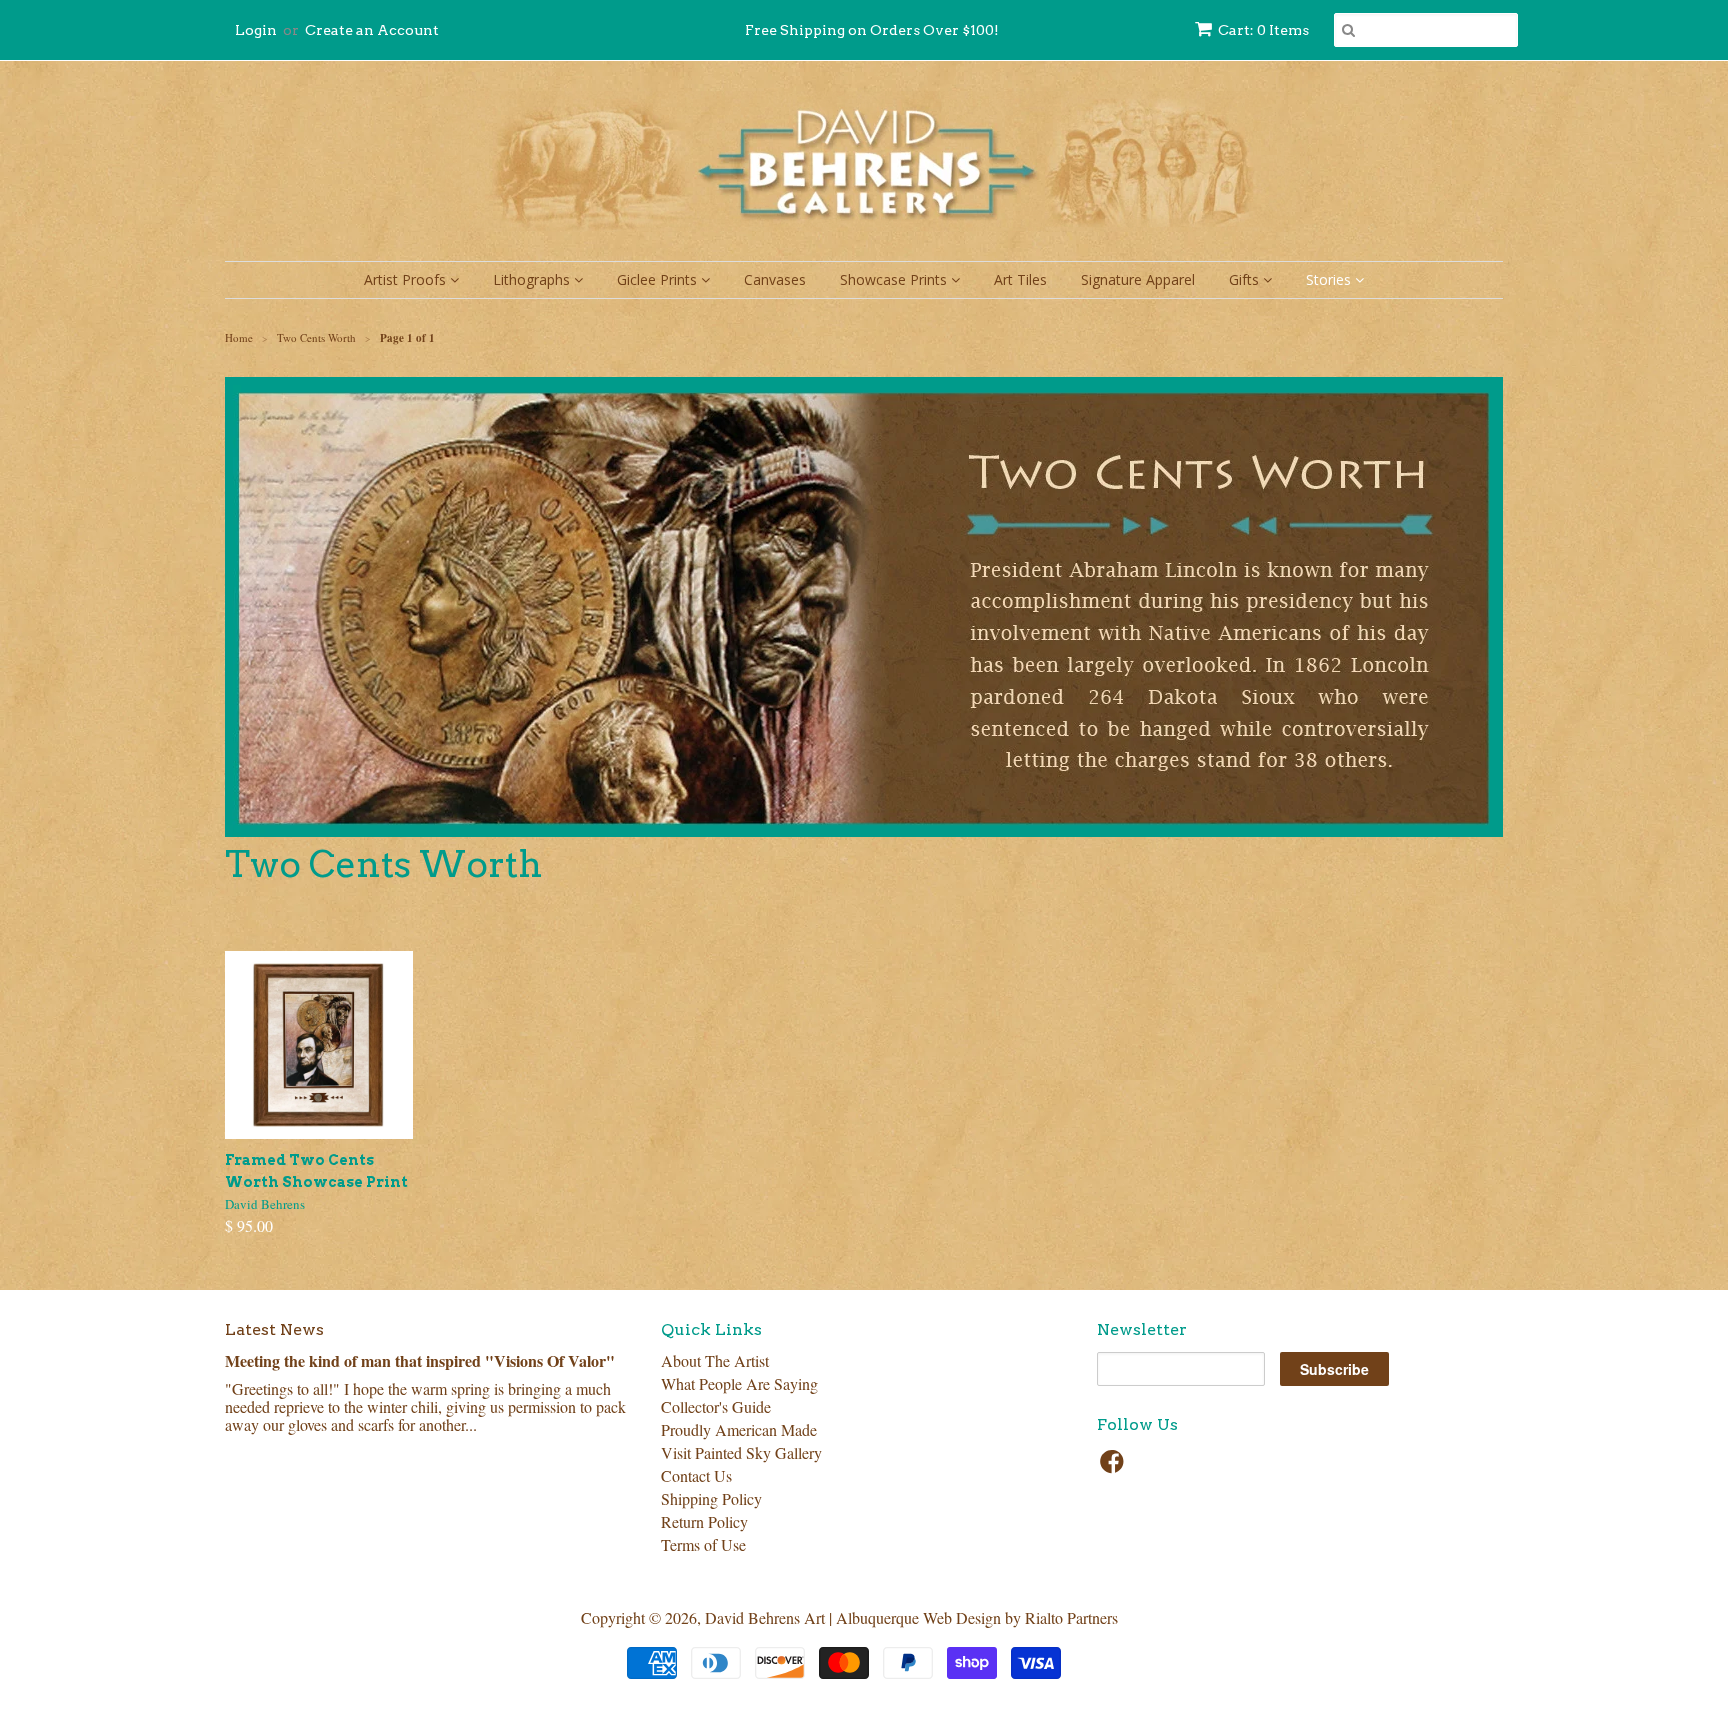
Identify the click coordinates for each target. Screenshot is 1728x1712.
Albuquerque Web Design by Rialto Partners (977, 1617)
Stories (1330, 279)
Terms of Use (703, 1544)
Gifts (1246, 279)
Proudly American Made (739, 1429)
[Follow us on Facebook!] (1115, 1467)
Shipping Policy (711, 1498)
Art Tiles (1020, 279)
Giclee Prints (659, 279)
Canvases (775, 279)
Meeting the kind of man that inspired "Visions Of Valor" (420, 1360)
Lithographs (533, 279)
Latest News (274, 1329)
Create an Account (372, 30)
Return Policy (704, 1521)
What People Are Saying (739, 1383)
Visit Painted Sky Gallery (741, 1452)
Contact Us (696, 1475)
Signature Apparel (1138, 279)
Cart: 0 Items (1263, 30)
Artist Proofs (407, 279)
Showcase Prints (895, 279)
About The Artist (715, 1360)
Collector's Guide (716, 1406)
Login (256, 30)
